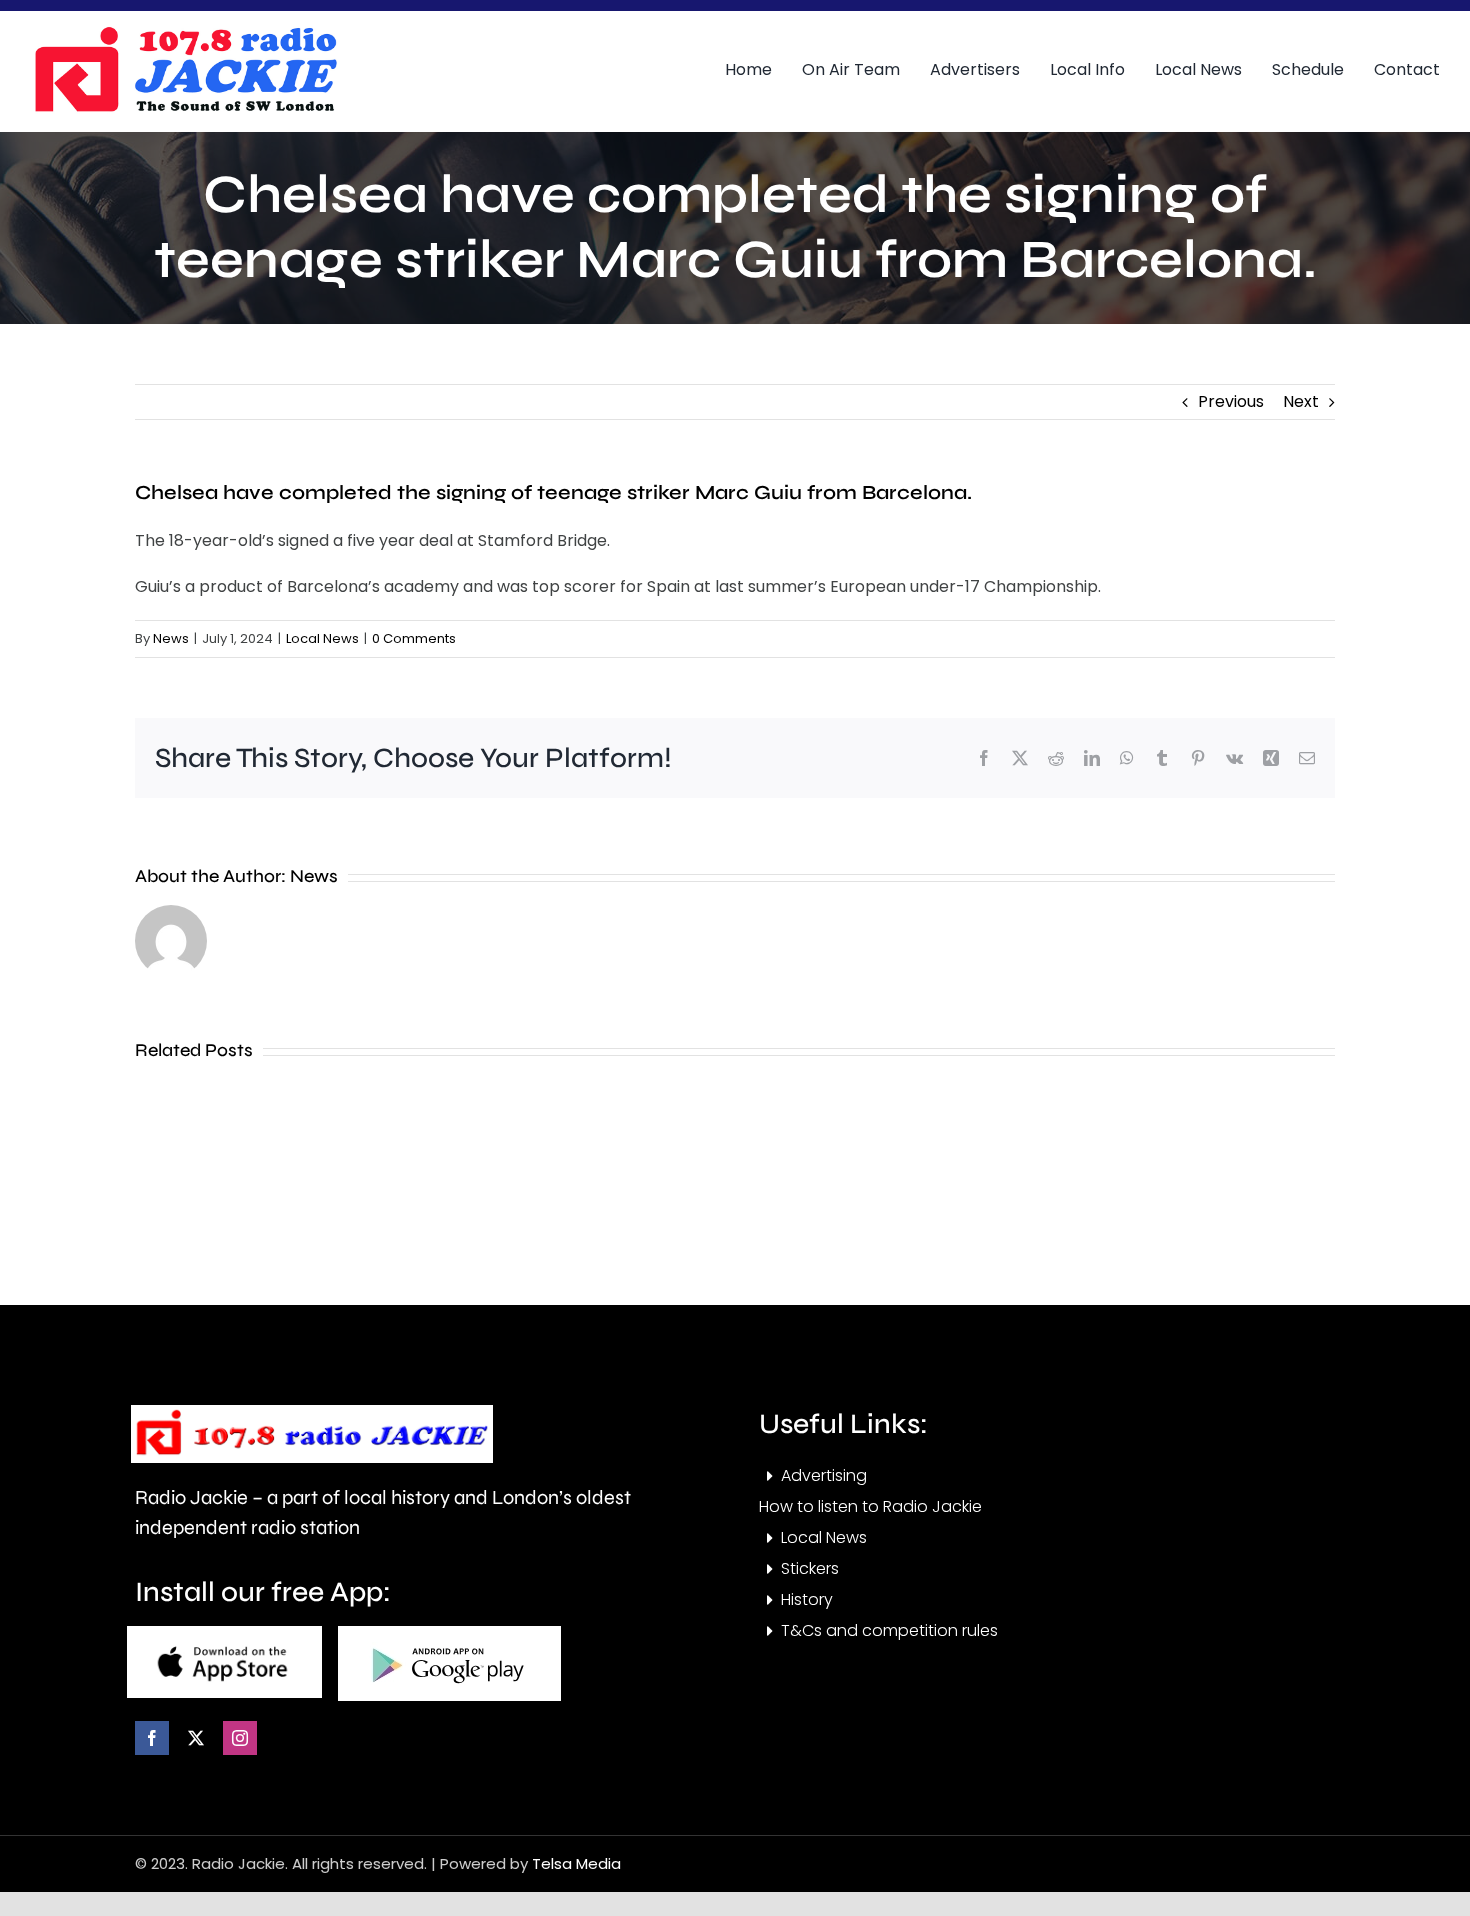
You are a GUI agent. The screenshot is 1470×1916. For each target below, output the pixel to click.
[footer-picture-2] (449, 1633)
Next (1301, 401)
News (171, 638)
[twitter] (196, 1738)
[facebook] (152, 1738)
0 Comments (414, 638)
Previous (1231, 401)
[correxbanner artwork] (185, 33)
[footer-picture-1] (224, 1633)
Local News (322, 638)
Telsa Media (576, 1863)
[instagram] (240, 1738)
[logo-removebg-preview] (312, 1412)
